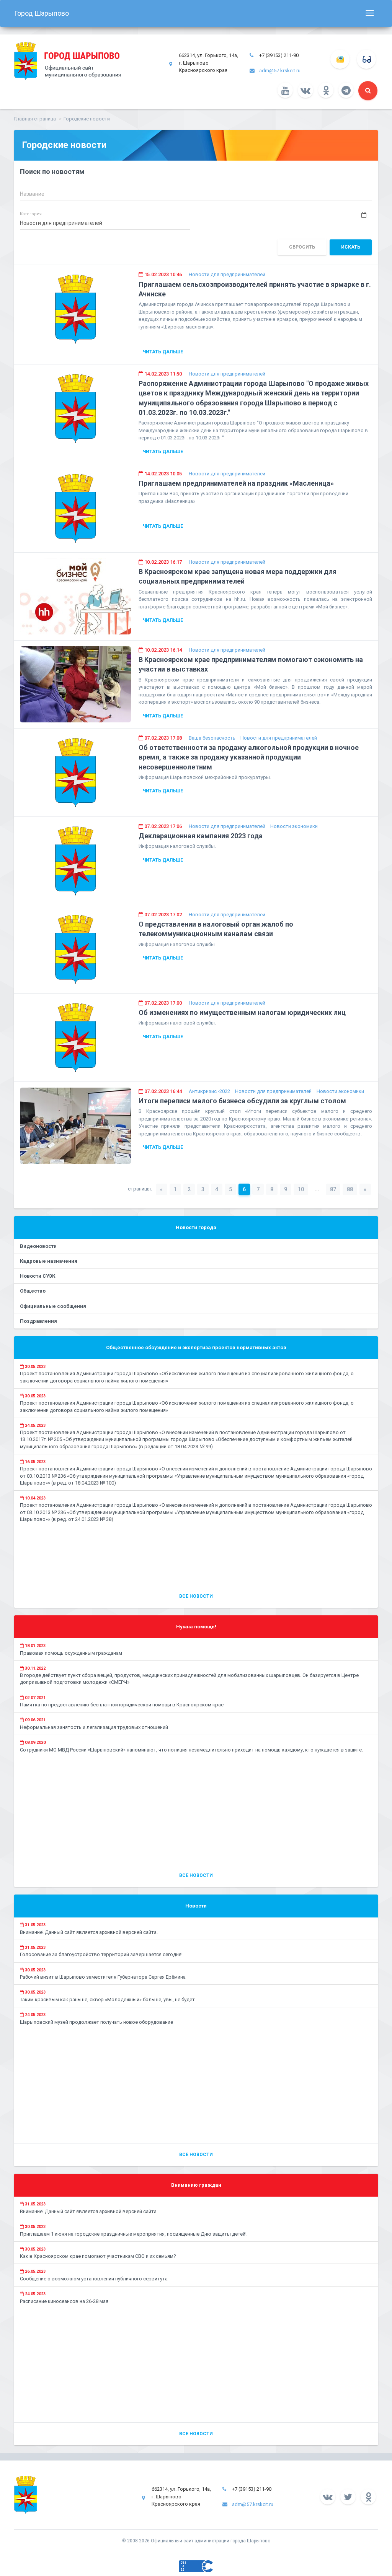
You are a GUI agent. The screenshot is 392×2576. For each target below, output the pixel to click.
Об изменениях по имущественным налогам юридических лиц (242, 1012)
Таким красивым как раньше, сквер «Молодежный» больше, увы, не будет (107, 1999)
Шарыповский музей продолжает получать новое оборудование (96, 2022)
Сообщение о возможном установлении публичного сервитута (94, 2279)
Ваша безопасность (212, 738)
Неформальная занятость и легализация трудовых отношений (94, 1727)
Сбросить (302, 247)
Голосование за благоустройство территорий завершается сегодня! (101, 1954)
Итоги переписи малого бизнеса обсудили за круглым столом (242, 1101)
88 (350, 1189)
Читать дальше (163, 352)
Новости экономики (294, 826)
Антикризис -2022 (209, 1091)
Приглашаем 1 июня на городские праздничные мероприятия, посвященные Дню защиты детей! (133, 2234)
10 (301, 1189)
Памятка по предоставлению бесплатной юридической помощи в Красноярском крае (122, 1705)
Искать (351, 247)
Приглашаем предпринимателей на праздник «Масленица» (236, 483)
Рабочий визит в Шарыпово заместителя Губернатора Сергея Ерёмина (103, 1977)
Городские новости (87, 119)
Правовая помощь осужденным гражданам (71, 1653)
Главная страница (35, 119)
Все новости (196, 1596)
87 (333, 1189)
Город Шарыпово (42, 13)
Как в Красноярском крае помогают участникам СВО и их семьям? (98, 2256)
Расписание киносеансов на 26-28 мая (64, 2301)
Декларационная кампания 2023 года (201, 836)
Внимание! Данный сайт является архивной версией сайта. (89, 1932)
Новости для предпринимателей (227, 274)
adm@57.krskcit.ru (280, 71)
